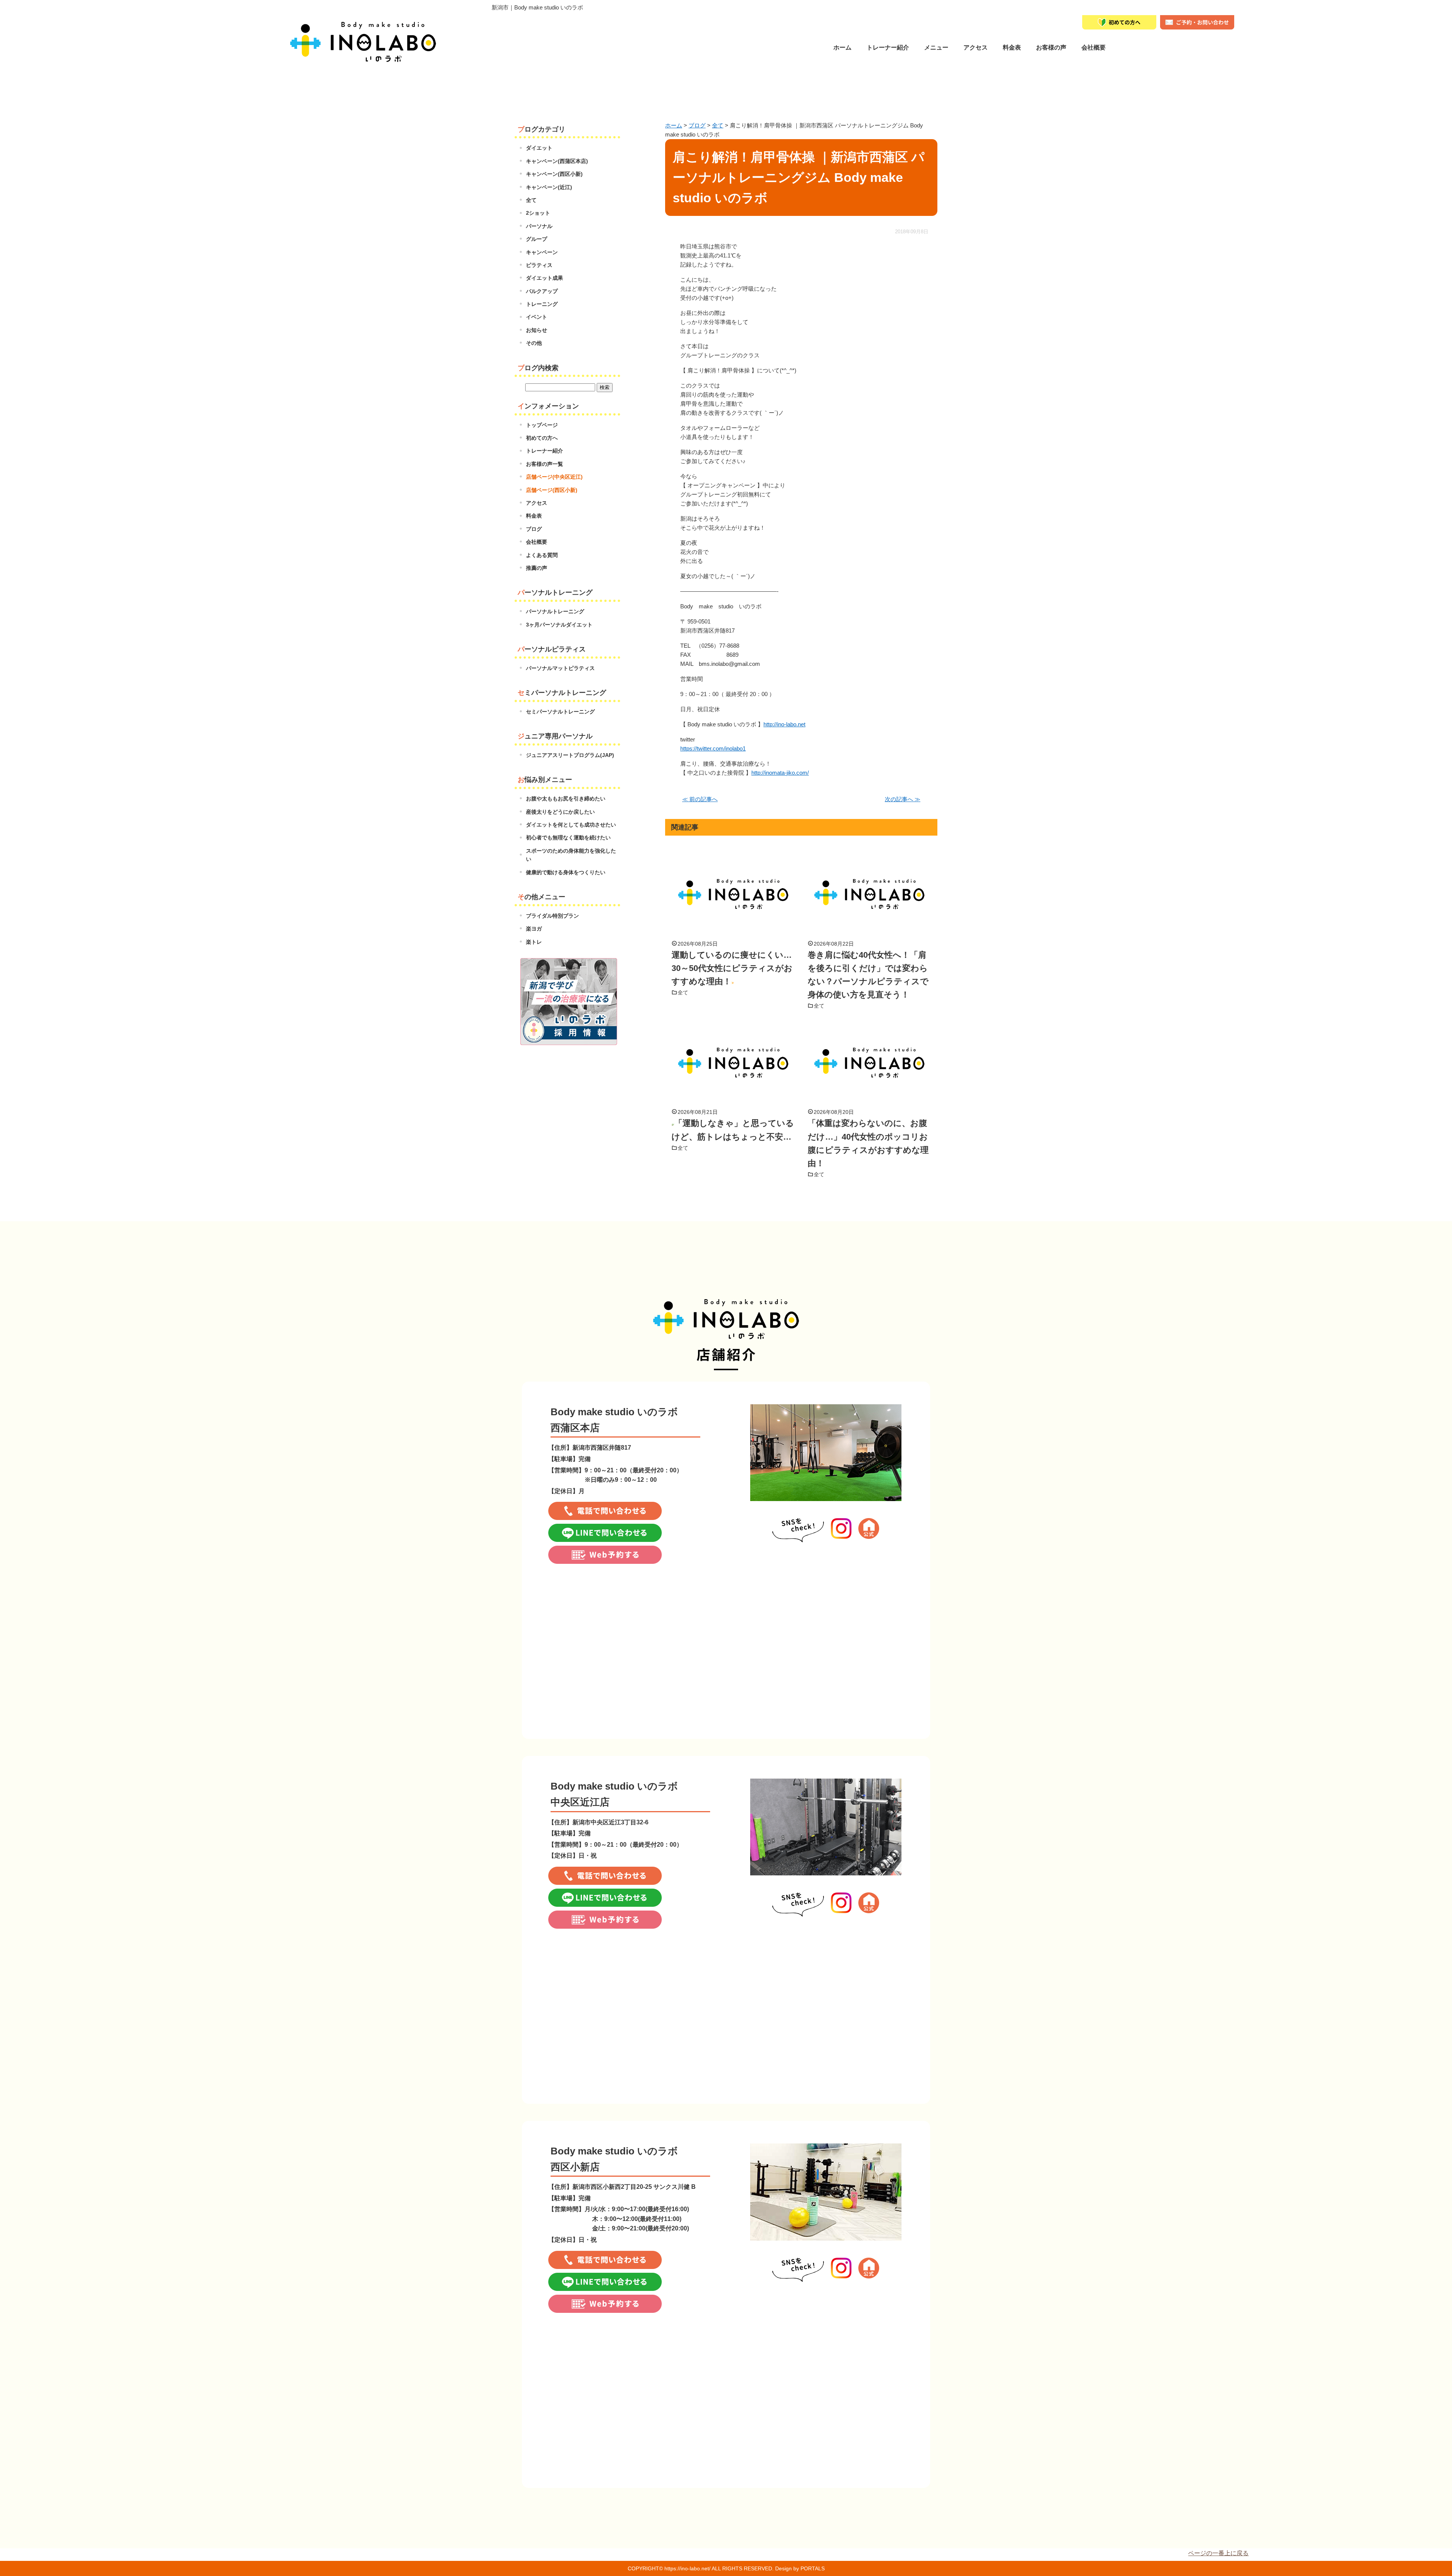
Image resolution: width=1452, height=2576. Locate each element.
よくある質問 (542, 555)
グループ (537, 239)
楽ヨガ (534, 929)
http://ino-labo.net (784, 724)
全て (683, 993)
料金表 (1012, 47)
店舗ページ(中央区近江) (554, 477)
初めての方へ (542, 438)
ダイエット (539, 148)
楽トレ (534, 942)
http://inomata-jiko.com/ (780, 773)
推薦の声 (537, 568)
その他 (534, 343)
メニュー (936, 47)
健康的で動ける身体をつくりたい (566, 872)
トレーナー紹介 (888, 47)
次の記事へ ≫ (903, 799)
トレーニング (542, 304)
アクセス (537, 503)
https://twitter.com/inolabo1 (713, 748)
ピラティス (539, 265)
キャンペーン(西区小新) (554, 174)
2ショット (538, 213)
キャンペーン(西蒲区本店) (557, 161)
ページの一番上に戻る (1218, 2553)
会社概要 (1094, 47)
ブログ (534, 529)
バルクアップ (542, 291)
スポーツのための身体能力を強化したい (571, 855)
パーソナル (539, 226)
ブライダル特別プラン (552, 916)
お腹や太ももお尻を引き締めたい (566, 799)
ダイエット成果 (544, 278)
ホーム (842, 47)
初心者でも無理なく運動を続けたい (568, 837)
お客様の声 (1051, 47)
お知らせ (537, 330)
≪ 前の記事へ (700, 799)
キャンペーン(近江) (549, 187)
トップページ (542, 425)
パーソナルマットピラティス (560, 668)
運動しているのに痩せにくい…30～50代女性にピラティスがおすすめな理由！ (732, 968)
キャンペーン (542, 252)
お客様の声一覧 (544, 464)
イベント (537, 317)
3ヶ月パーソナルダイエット (559, 625)
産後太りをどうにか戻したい (560, 812)
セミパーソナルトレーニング (560, 712)
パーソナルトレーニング (555, 611)
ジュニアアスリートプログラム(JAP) (570, 755)
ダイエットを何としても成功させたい (571, 825)
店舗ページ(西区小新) (552, 490)
